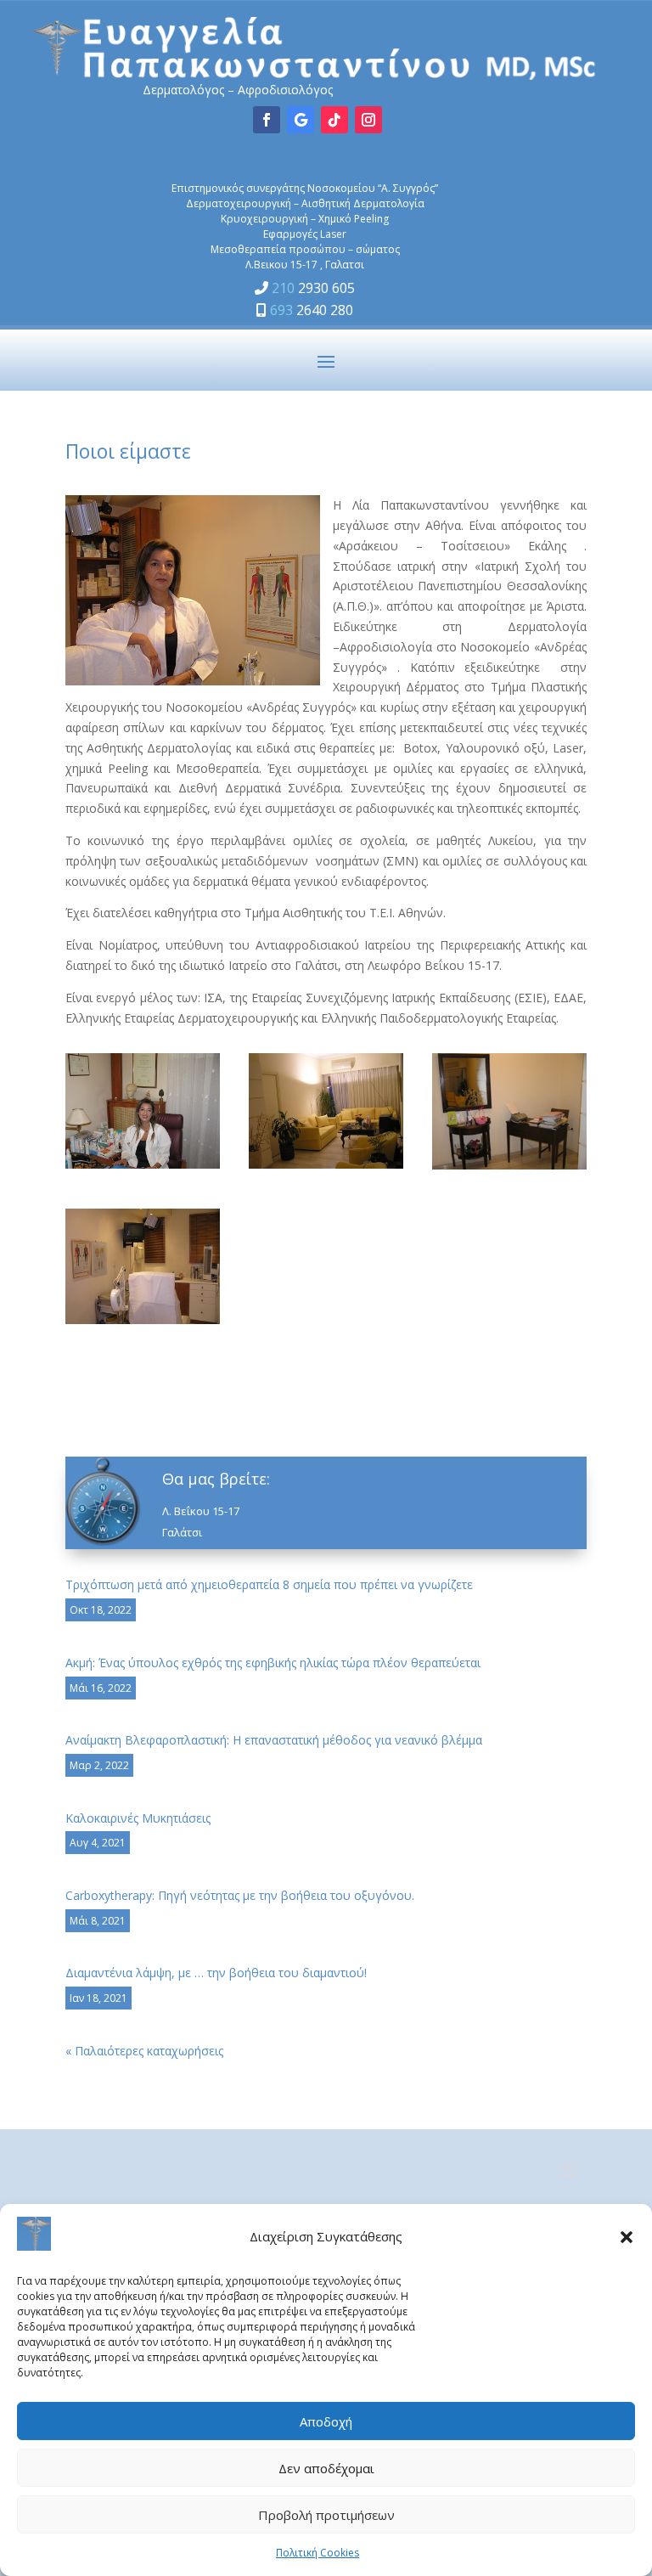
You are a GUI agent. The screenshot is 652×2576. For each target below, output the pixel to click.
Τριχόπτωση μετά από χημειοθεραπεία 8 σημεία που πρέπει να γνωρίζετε (269, 1584)
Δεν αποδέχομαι (326, 2468)
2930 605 (313, 288)
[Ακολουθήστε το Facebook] (267, 120)
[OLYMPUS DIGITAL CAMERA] (143, 1164)
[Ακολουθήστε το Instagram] (368, 120)
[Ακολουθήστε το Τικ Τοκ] (334, 120)
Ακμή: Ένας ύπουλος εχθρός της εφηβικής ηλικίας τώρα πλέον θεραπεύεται (273, 1663)
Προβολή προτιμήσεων (326, 2515)
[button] (627, 2237)
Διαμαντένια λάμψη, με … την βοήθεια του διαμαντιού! (216, 1973)
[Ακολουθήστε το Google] (301, 120)
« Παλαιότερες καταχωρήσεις (144, 2051)
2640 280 (312, 310)
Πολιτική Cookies (318, 2553)
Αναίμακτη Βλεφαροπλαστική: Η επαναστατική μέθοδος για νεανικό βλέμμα (274, 1740)
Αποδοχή (326, 2421)
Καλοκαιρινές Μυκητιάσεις (138, 1818)
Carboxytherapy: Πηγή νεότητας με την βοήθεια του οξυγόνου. (240, 1895)
